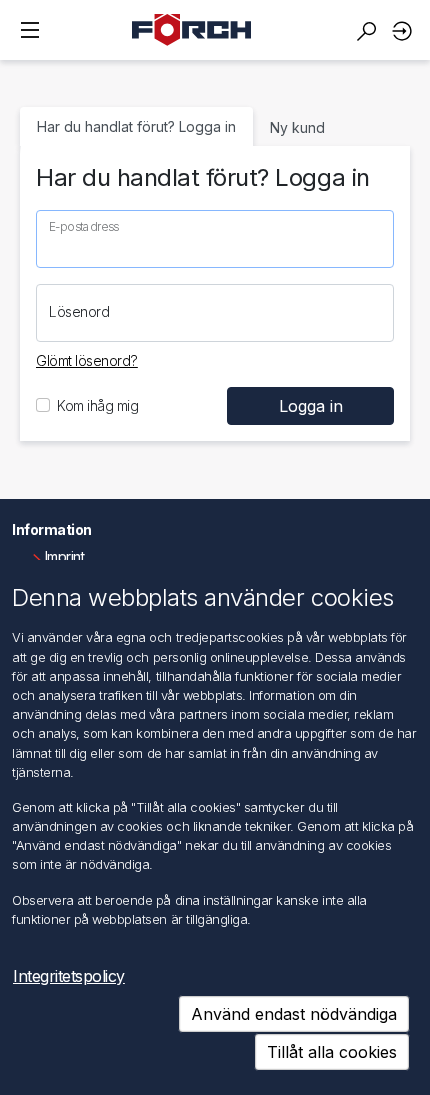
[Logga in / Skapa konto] (405, 30)
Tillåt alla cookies (332, 1052)
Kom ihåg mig (97, 405)
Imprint (65, 556)
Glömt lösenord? (87, 360)
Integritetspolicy (69, 976)
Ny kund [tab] (297, 127)
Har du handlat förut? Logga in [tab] (136, 126)
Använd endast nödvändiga (294, 1014)
